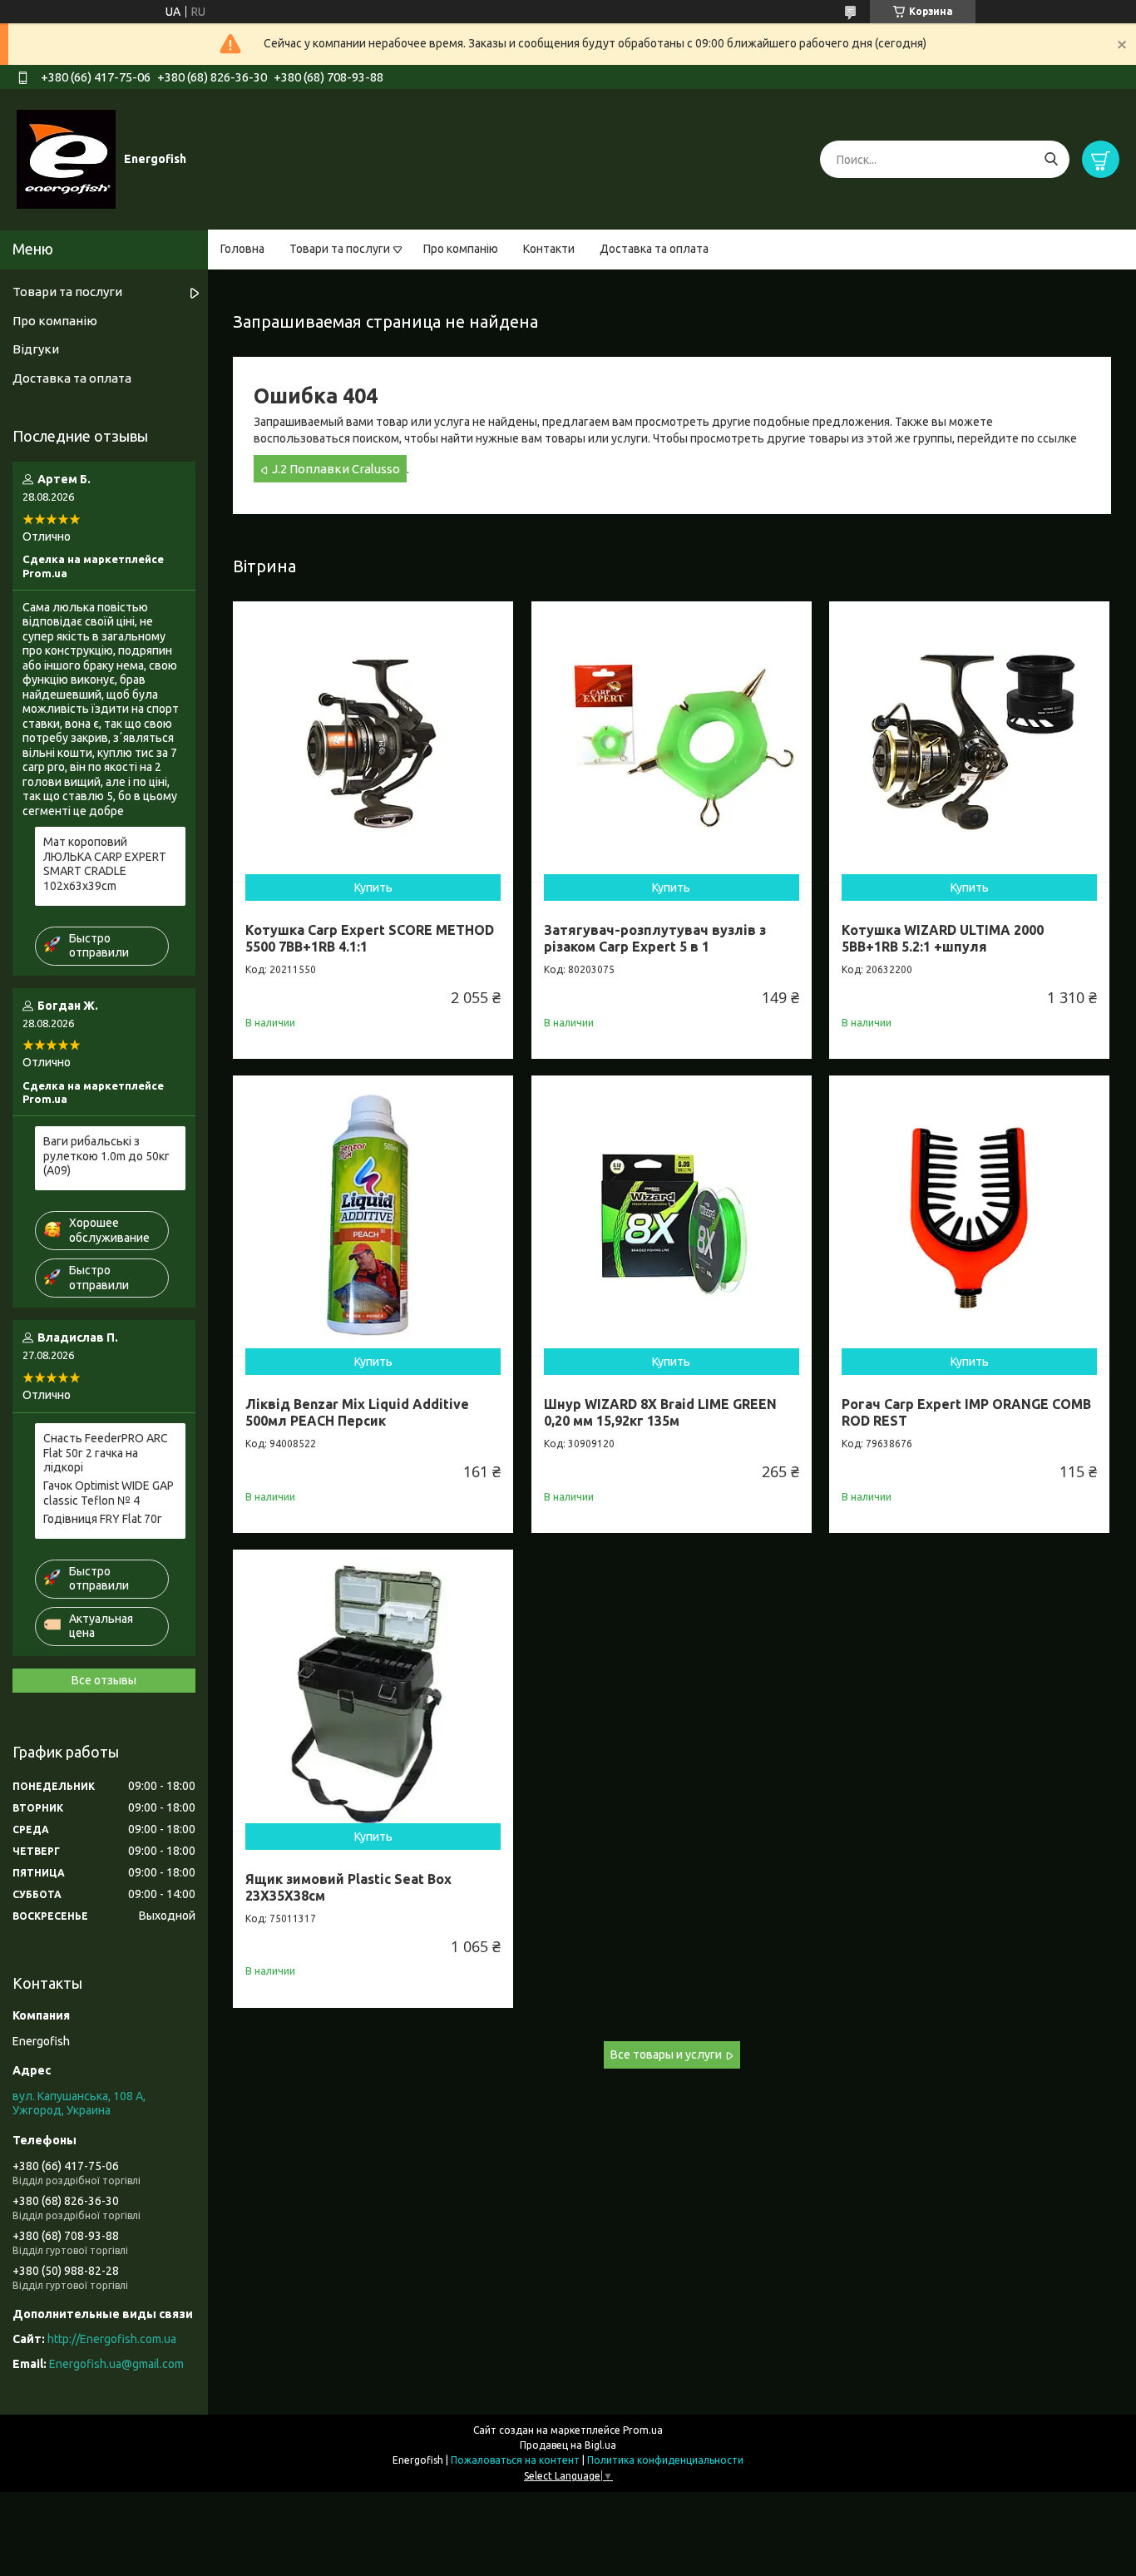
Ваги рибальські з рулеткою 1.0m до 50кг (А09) (106, 1156)
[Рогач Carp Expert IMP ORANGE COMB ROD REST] (969, 1216)
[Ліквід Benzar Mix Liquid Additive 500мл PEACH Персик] (373, 1216)
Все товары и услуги (666, 2054)
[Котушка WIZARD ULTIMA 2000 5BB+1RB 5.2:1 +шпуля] (969, 742)
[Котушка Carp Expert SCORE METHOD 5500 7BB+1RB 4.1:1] (373, 742)
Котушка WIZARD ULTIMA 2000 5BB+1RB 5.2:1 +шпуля (943, 938)
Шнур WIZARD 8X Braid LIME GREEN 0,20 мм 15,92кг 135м (660, 1412)
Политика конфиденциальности (665, 2460)
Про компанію (461, 249)
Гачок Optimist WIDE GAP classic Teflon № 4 (109, 1493)
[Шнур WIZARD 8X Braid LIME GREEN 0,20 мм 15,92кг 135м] (672, 1216)
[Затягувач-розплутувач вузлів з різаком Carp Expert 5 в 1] (672, 742)
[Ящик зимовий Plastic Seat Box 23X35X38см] (373, 1690)
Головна (242, 249)
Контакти (549, 249)
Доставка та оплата (654, 249)
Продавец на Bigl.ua (568, 2445)
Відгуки (36, 349)
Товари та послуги (340, 249)
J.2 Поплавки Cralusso (336, 469)
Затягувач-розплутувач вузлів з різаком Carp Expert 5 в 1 (655, 938)
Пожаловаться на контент (515, 2460)
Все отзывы (104, 1680)
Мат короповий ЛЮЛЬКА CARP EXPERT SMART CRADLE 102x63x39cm (105, 864)
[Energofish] (66, 159)
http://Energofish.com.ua (112, 2339)
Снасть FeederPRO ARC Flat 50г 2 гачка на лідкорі (106, 1453)
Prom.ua (643, 2430)
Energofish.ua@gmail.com (116, 2364)
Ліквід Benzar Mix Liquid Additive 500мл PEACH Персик (357, 1412)
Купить (373, 888)
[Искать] (1051, 159)
